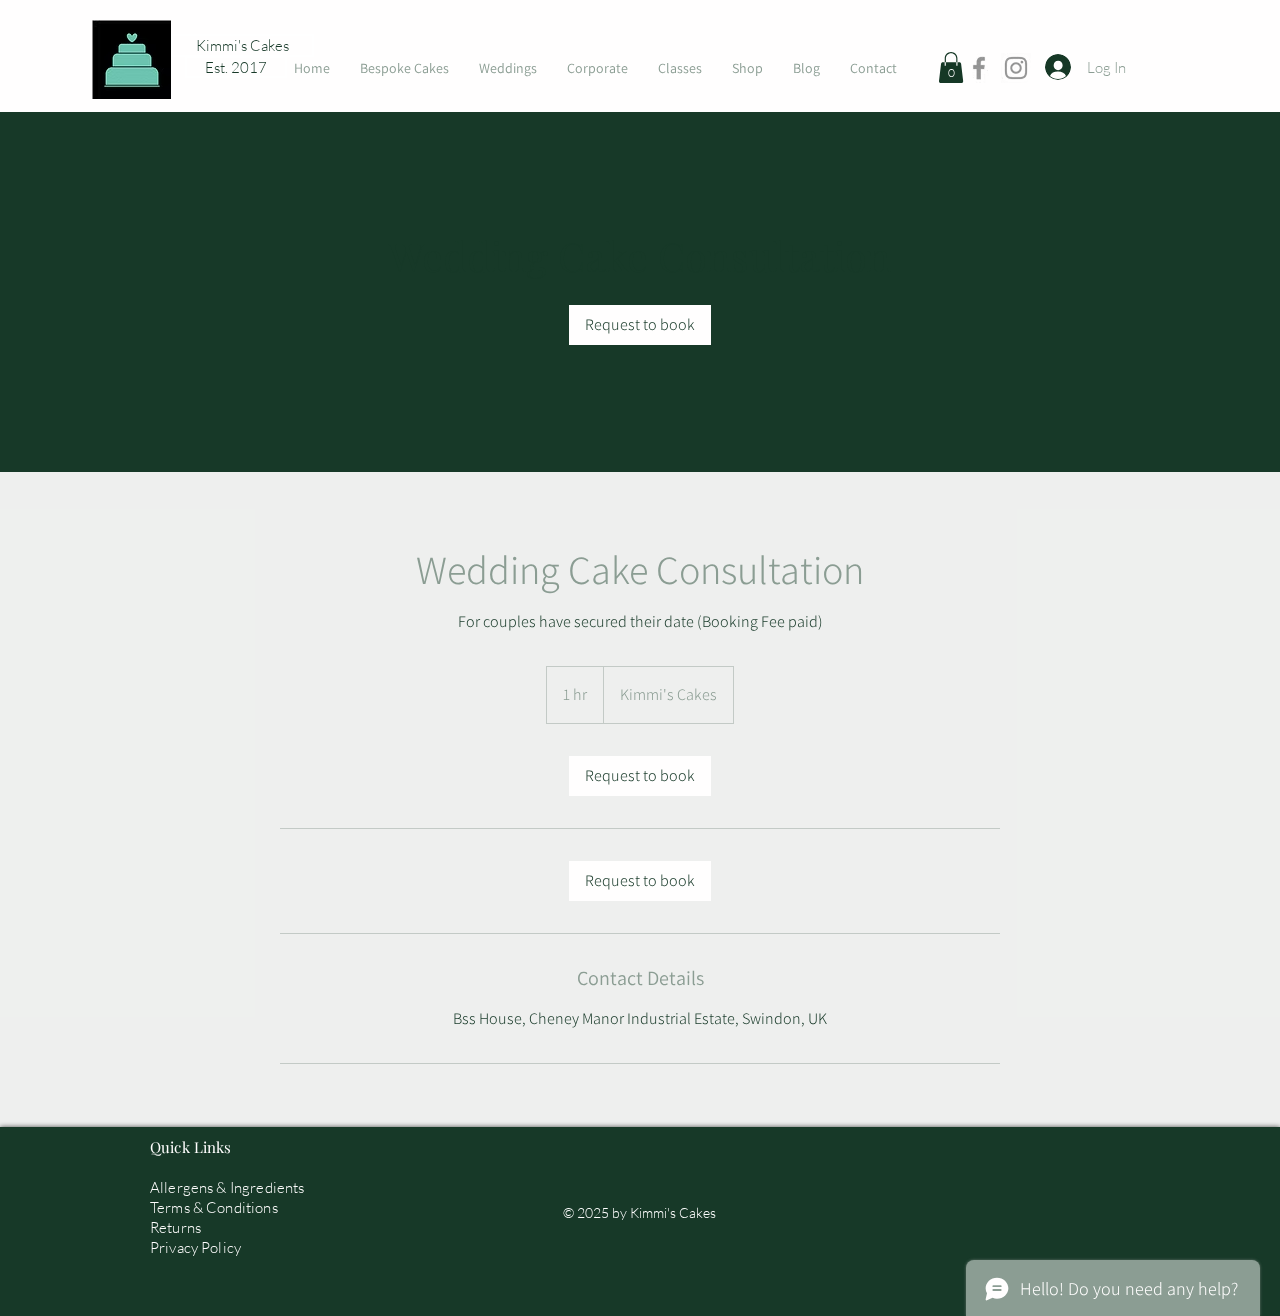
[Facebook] (979, 68)
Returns (175, 1227)
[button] (951, 67)
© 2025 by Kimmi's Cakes (639, 1212)
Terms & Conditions (214, 1207)
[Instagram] (1016, 68)
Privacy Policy (195, 1247)
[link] (640, 325)
